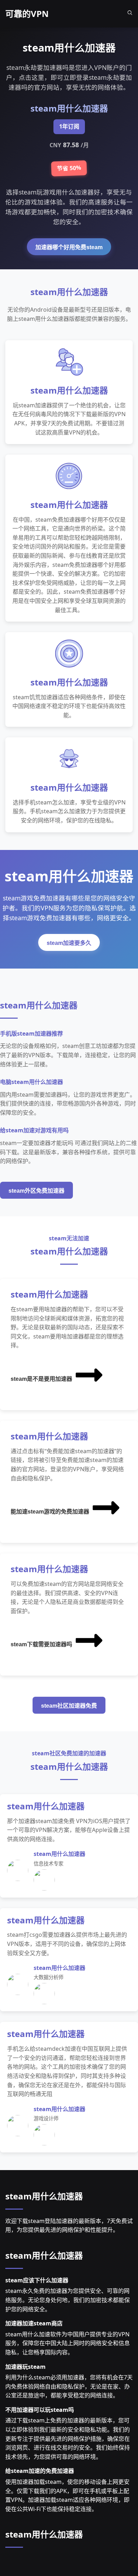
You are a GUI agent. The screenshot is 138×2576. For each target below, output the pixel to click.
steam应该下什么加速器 (37, 2280)
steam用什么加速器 (44, 2196)
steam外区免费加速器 (36, 1191)
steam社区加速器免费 (69, 1706)
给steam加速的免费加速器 (40, 2471)
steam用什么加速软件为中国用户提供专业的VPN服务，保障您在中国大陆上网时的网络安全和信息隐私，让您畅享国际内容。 (68, 2343)
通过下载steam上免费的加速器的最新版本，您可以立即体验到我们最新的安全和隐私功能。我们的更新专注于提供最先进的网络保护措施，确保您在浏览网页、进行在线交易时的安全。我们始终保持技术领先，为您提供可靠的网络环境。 (68, 2438)
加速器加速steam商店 (34, 2323)
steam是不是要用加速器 (41, 1379)
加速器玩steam (25, 2367)
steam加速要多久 (69, 943)
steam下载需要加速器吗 (41, 1644)
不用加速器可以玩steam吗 (40, 2410)
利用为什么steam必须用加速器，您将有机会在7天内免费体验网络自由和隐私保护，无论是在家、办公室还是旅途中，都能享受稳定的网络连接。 (69, 2386)
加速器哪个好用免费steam (69, 247)
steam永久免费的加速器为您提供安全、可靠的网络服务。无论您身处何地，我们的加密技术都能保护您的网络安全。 (68, 2300)
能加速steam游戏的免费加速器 (50, 1512)
